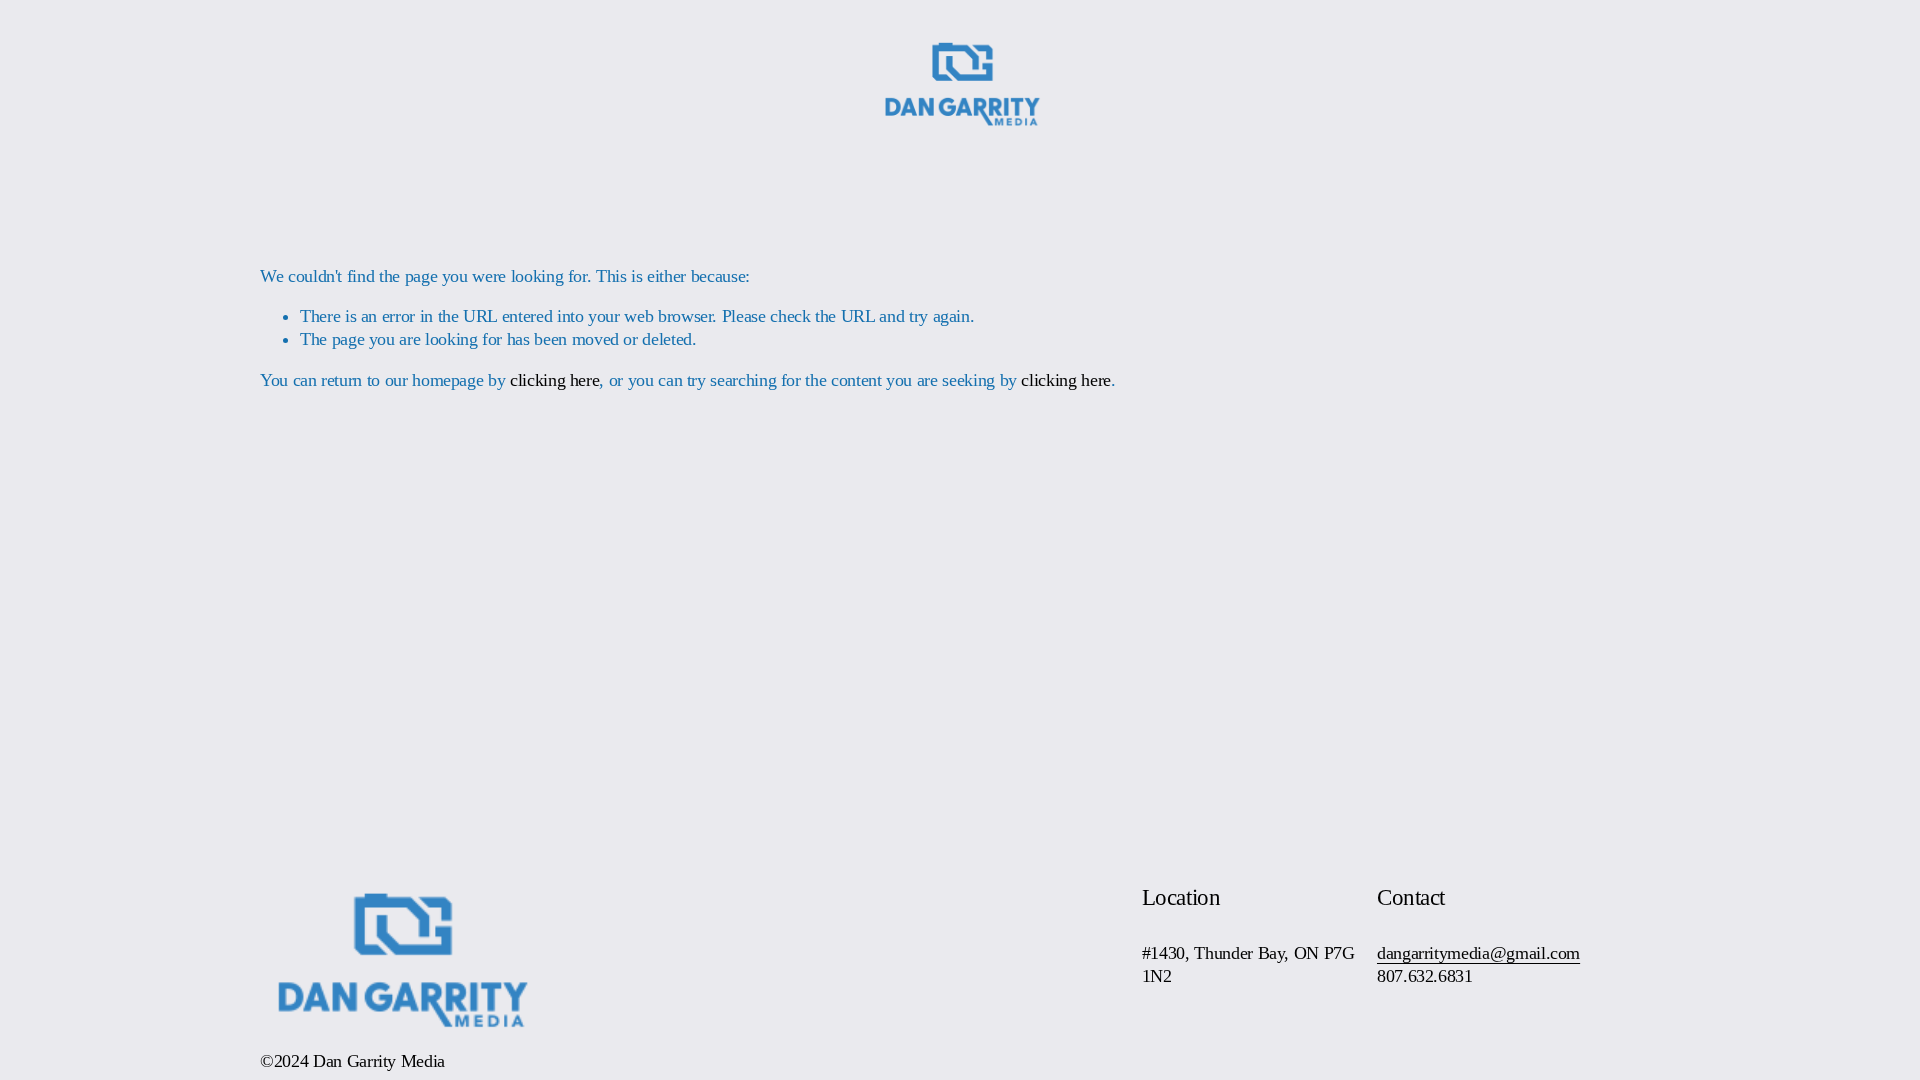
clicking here (554, 380)
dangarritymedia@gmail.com (1478, 953)
